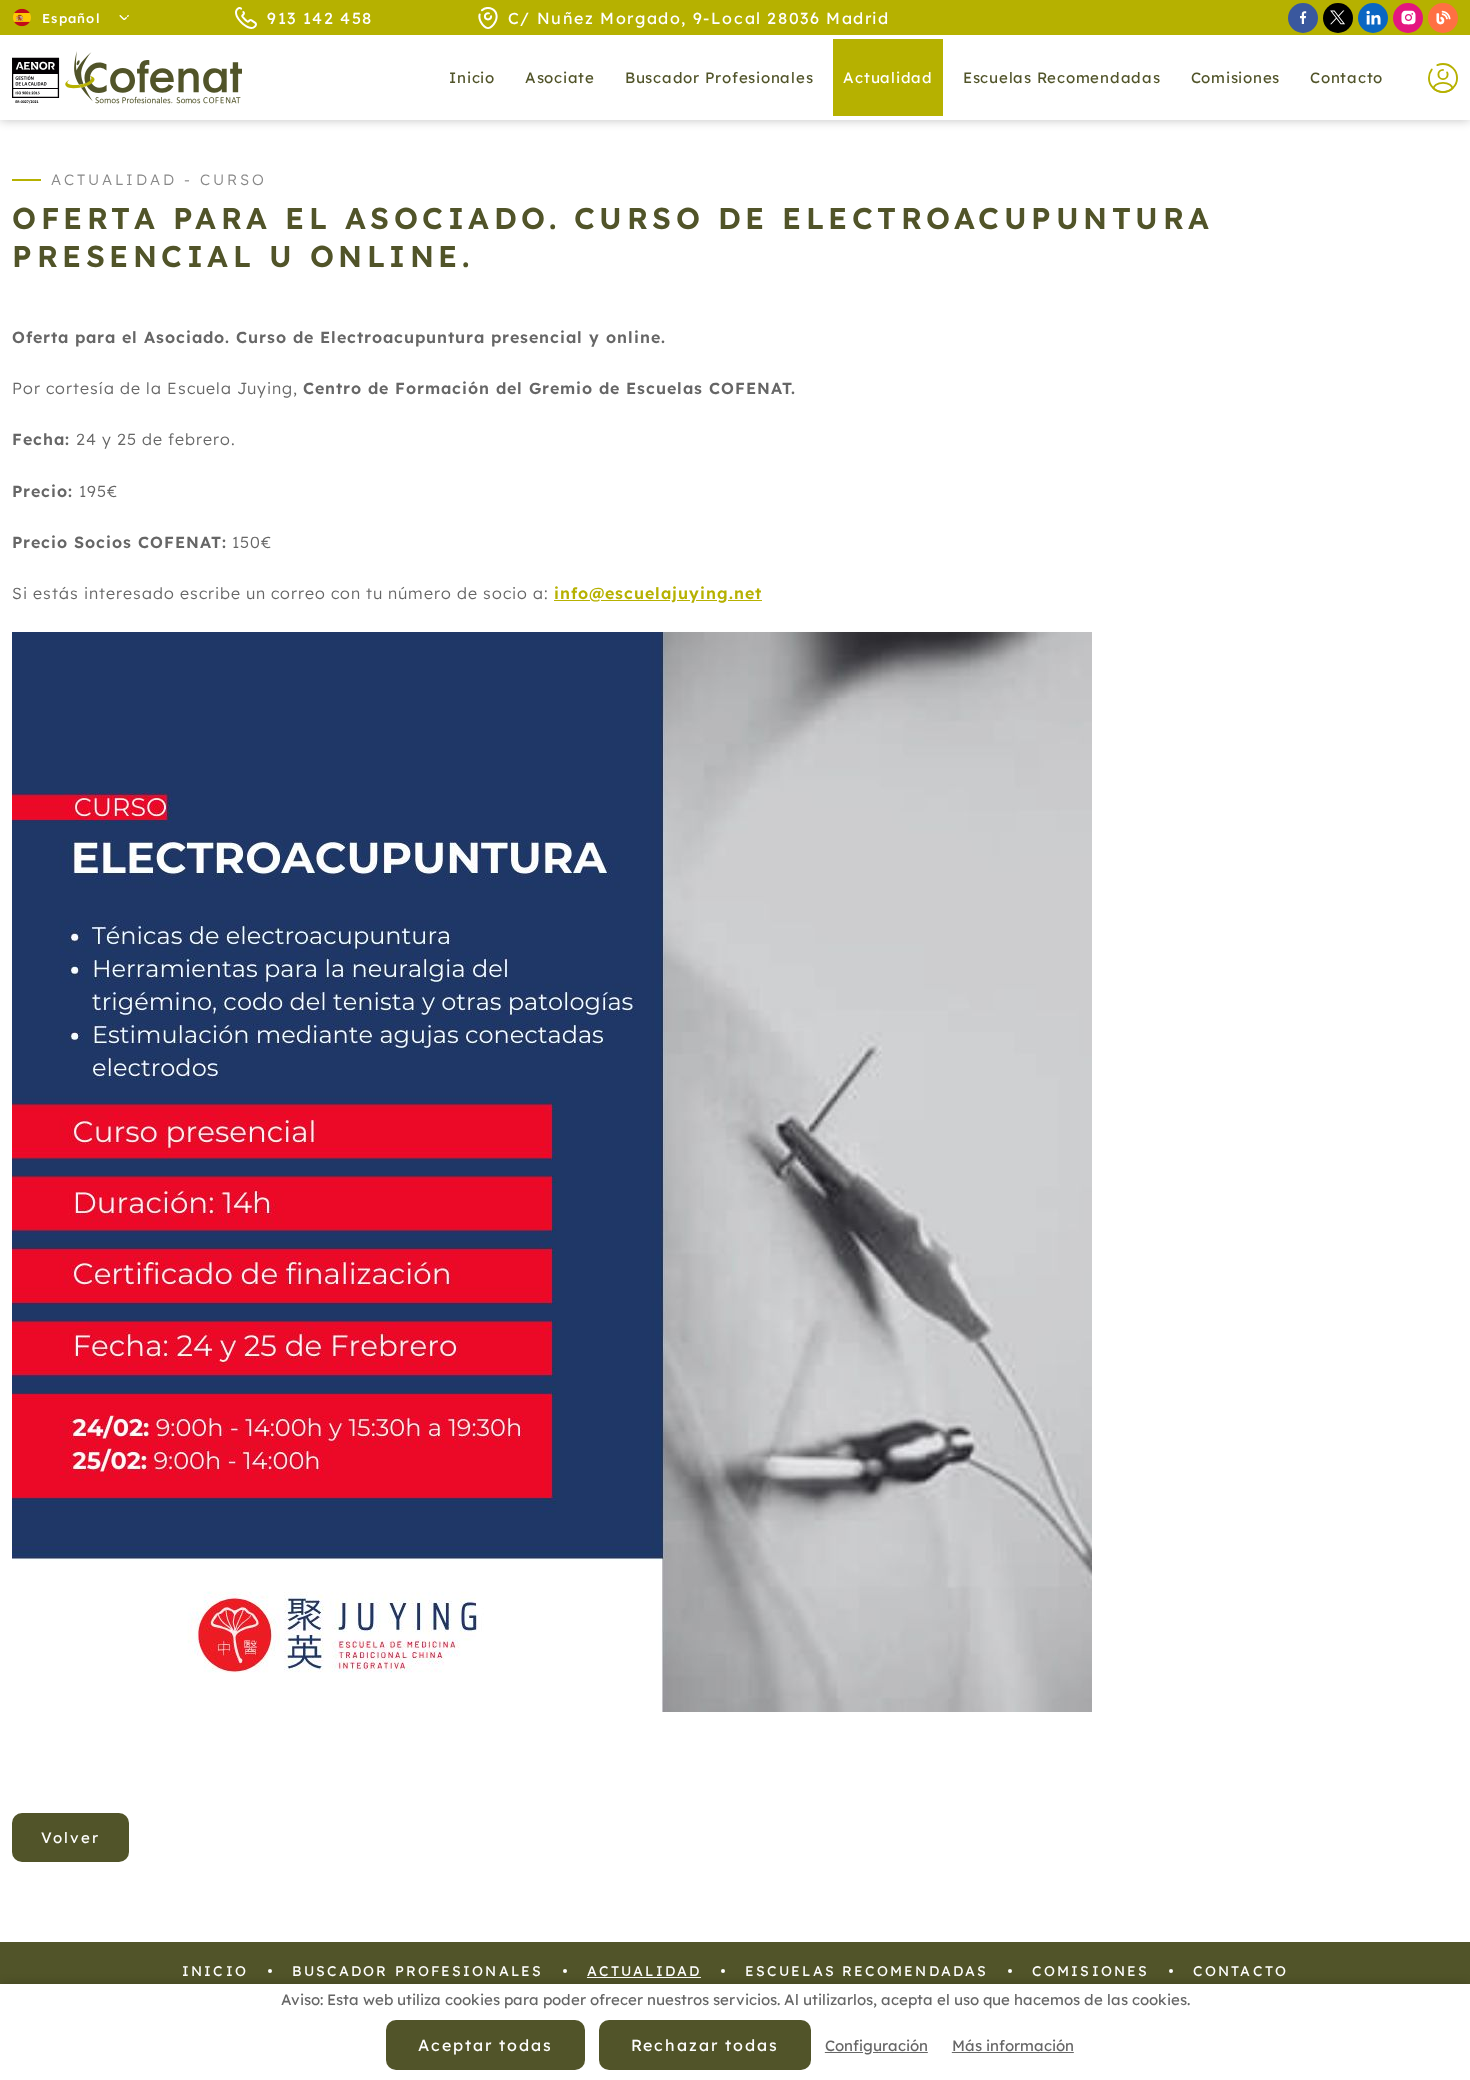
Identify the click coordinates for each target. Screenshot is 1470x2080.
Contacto (1346, 77)
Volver (70, 1837)
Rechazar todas (705, 2045)
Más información (1013, 2045)
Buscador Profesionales (719, 77)
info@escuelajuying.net (658, 593)
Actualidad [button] (888, 77)
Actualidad (644, 1971)
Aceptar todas (485, 2045)
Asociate (560, 77)
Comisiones (1236, 77)
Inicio (472, 77)
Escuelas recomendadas (1062, 77)
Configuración (876, 2045)
